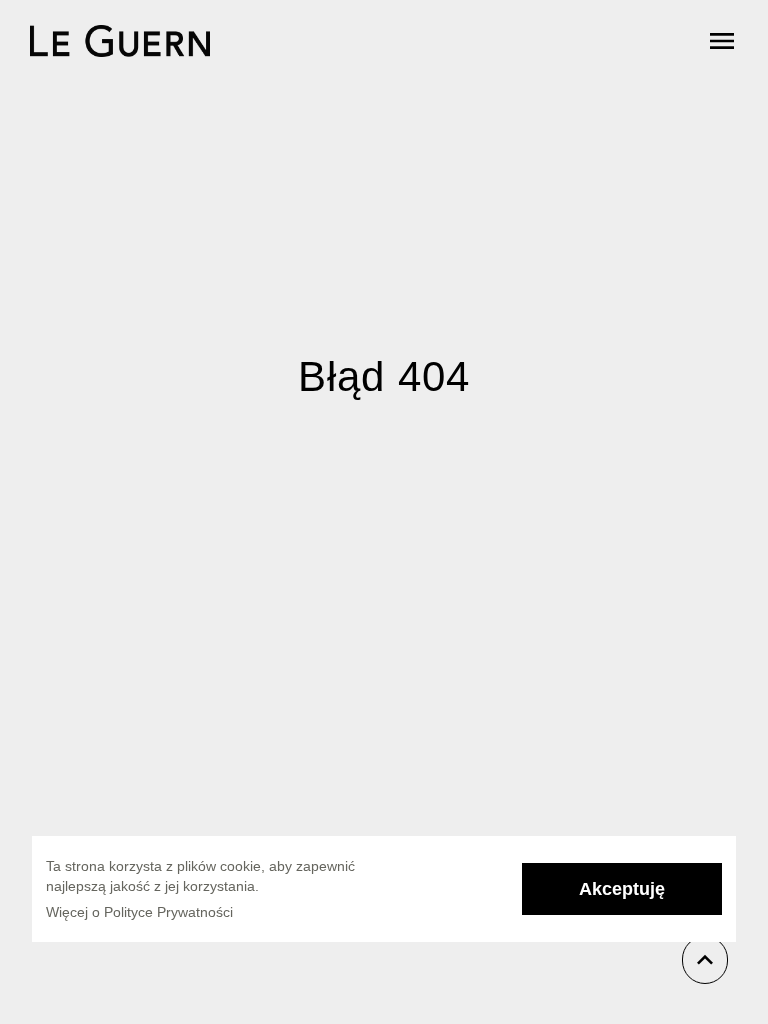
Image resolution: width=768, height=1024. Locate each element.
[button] (622, 889)
